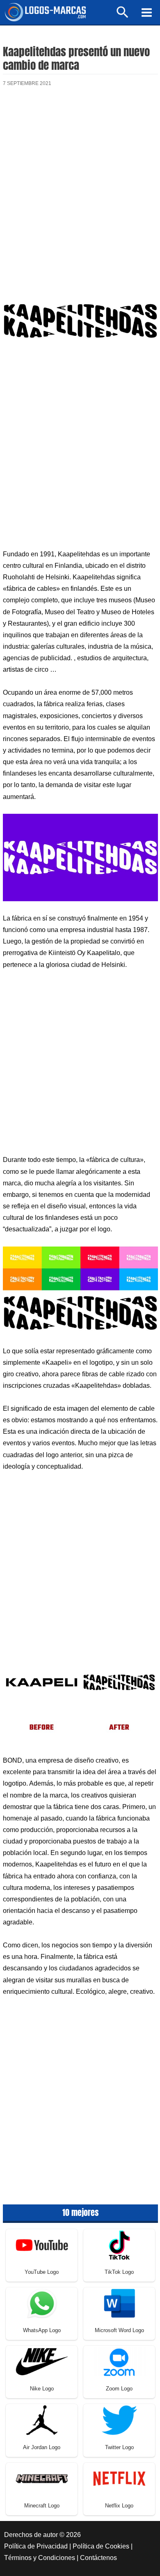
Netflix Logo (119, 2506)
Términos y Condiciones (40, 2558)
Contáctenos (98, 2558)
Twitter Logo (119, 2447)
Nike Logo (42, 2389)
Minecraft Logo (42, 2506)
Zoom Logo (119, 2389)
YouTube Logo (42, 2272)
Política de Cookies (101, 2546)
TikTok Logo (119, 2272)
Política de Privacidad (36, 2546)
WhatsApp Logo (42, 2330)
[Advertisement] (80, 185)
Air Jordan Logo (42, 2447)
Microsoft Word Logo (119, 2330)
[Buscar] (123, 16)
